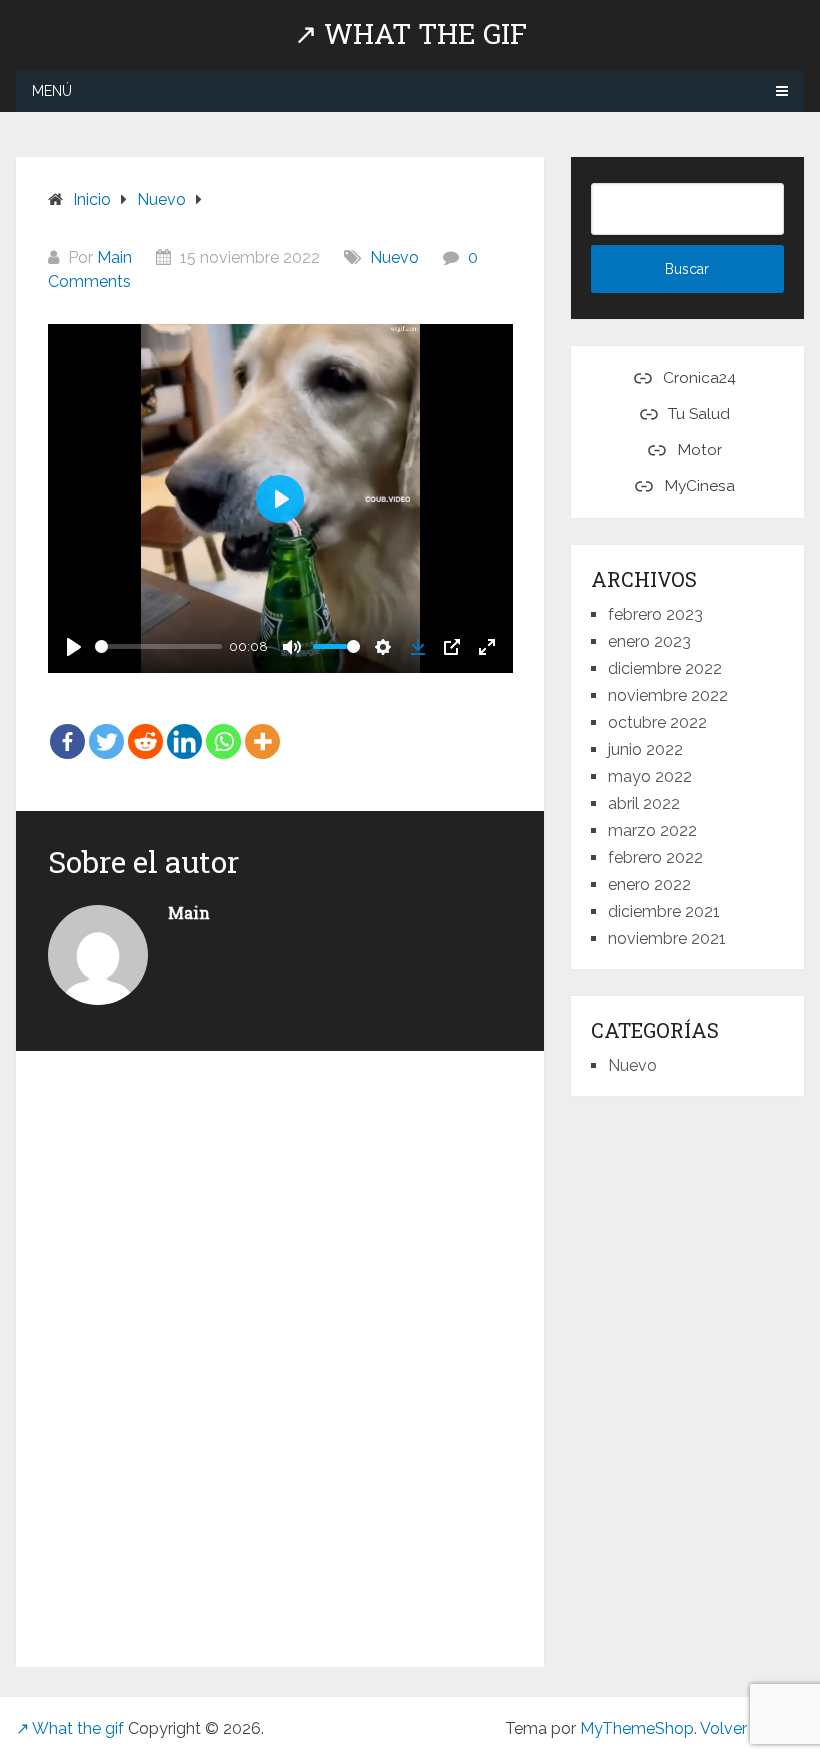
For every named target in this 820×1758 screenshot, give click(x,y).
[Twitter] (106, 727)
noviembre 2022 (668, 695)
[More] (262, 727)
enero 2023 (649, 641)
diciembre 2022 (665, 668)
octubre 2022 (657, 722)
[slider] (158, 646)
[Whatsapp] (223, 727)
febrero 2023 (655, 614)
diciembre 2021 (664, 911)
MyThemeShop (637, 1728)
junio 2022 (645, 749)
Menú (52, 91)
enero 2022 (649, 884)
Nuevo (394, 257)
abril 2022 (644, 803)
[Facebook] (67, 727)
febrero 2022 (655, 857)
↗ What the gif (410, 34)
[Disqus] (280, 1355)
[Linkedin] (184, 727)
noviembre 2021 (667, 938)
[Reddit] (145, 727)
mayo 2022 (650, 776)
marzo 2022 (652, 830)
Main (114, 257)
